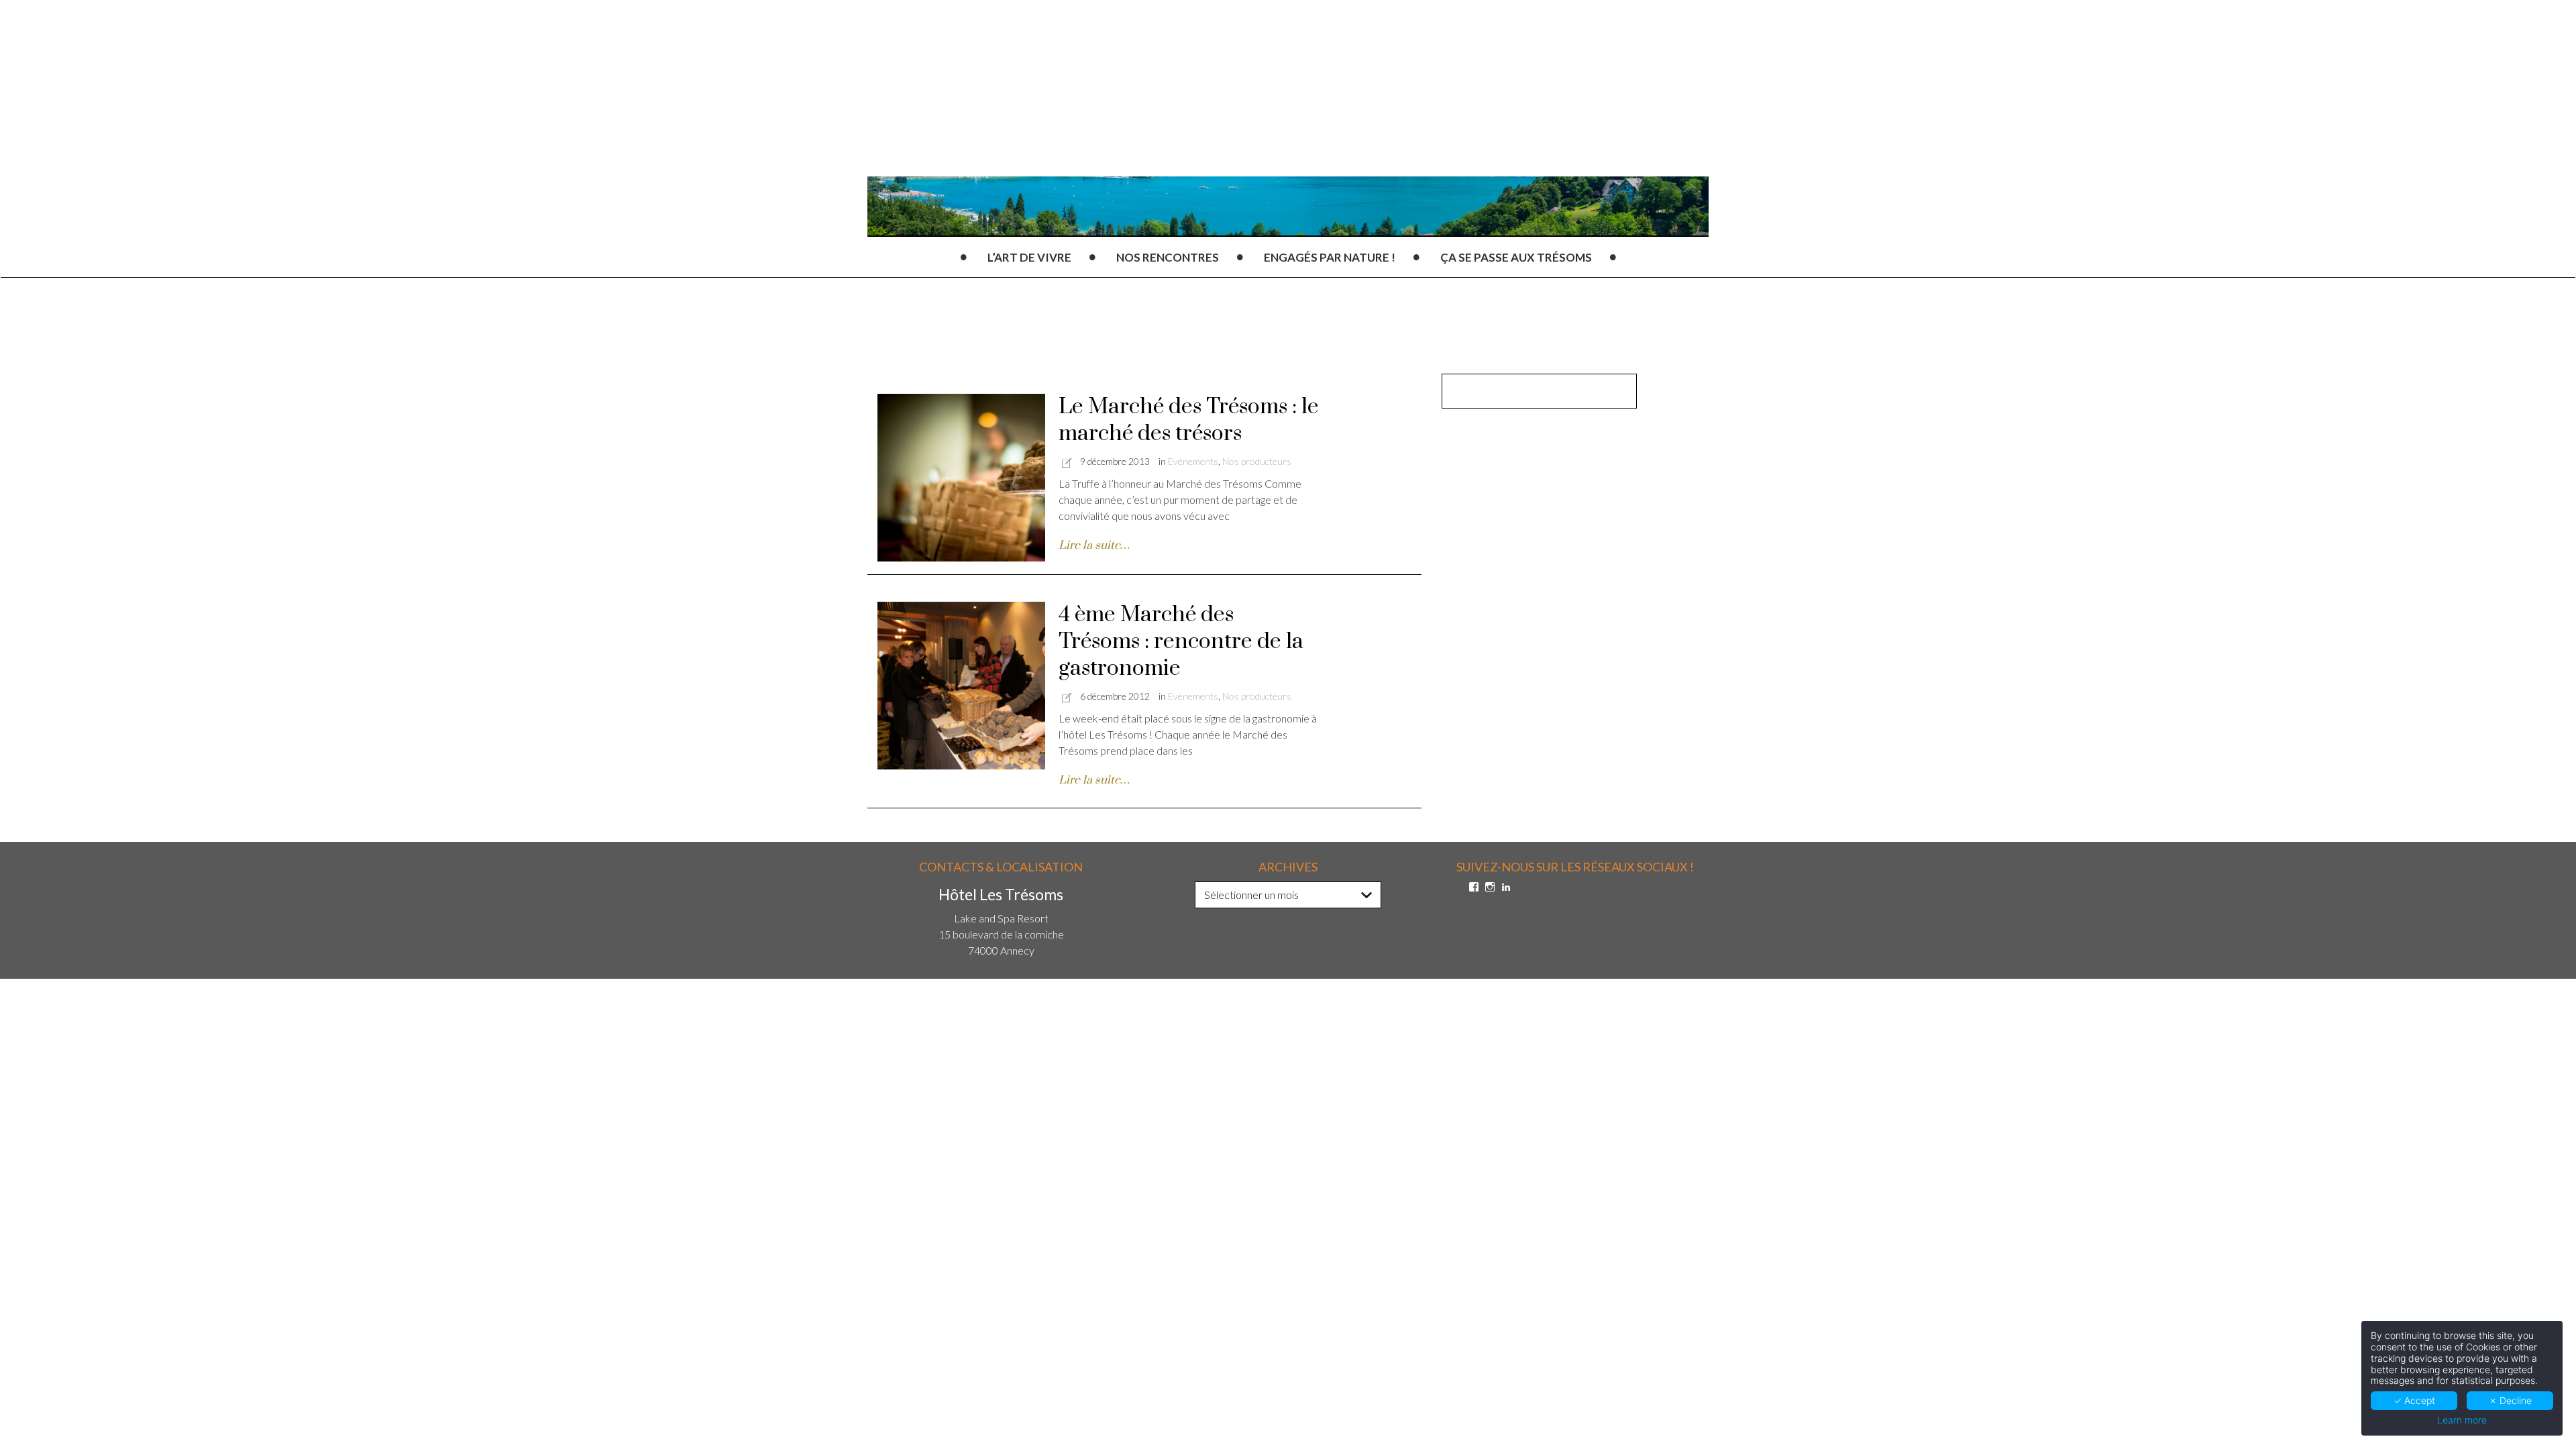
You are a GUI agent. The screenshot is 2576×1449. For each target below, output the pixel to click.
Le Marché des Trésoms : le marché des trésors (1189, 420)
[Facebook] (1474, 887)
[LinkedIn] (1506, 887)
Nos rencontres (1168, 257)
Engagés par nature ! (1330, 257)
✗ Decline (2510, 1400)
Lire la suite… (1094, 545)
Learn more (2462, 1420)
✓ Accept (2414, 1400)
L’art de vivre (1029, 257)
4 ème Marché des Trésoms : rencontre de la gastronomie (1181, 642)
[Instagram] (1490, 887)
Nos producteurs (1257, 461)
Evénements (1193, 461)
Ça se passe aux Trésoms (1516, 257)
